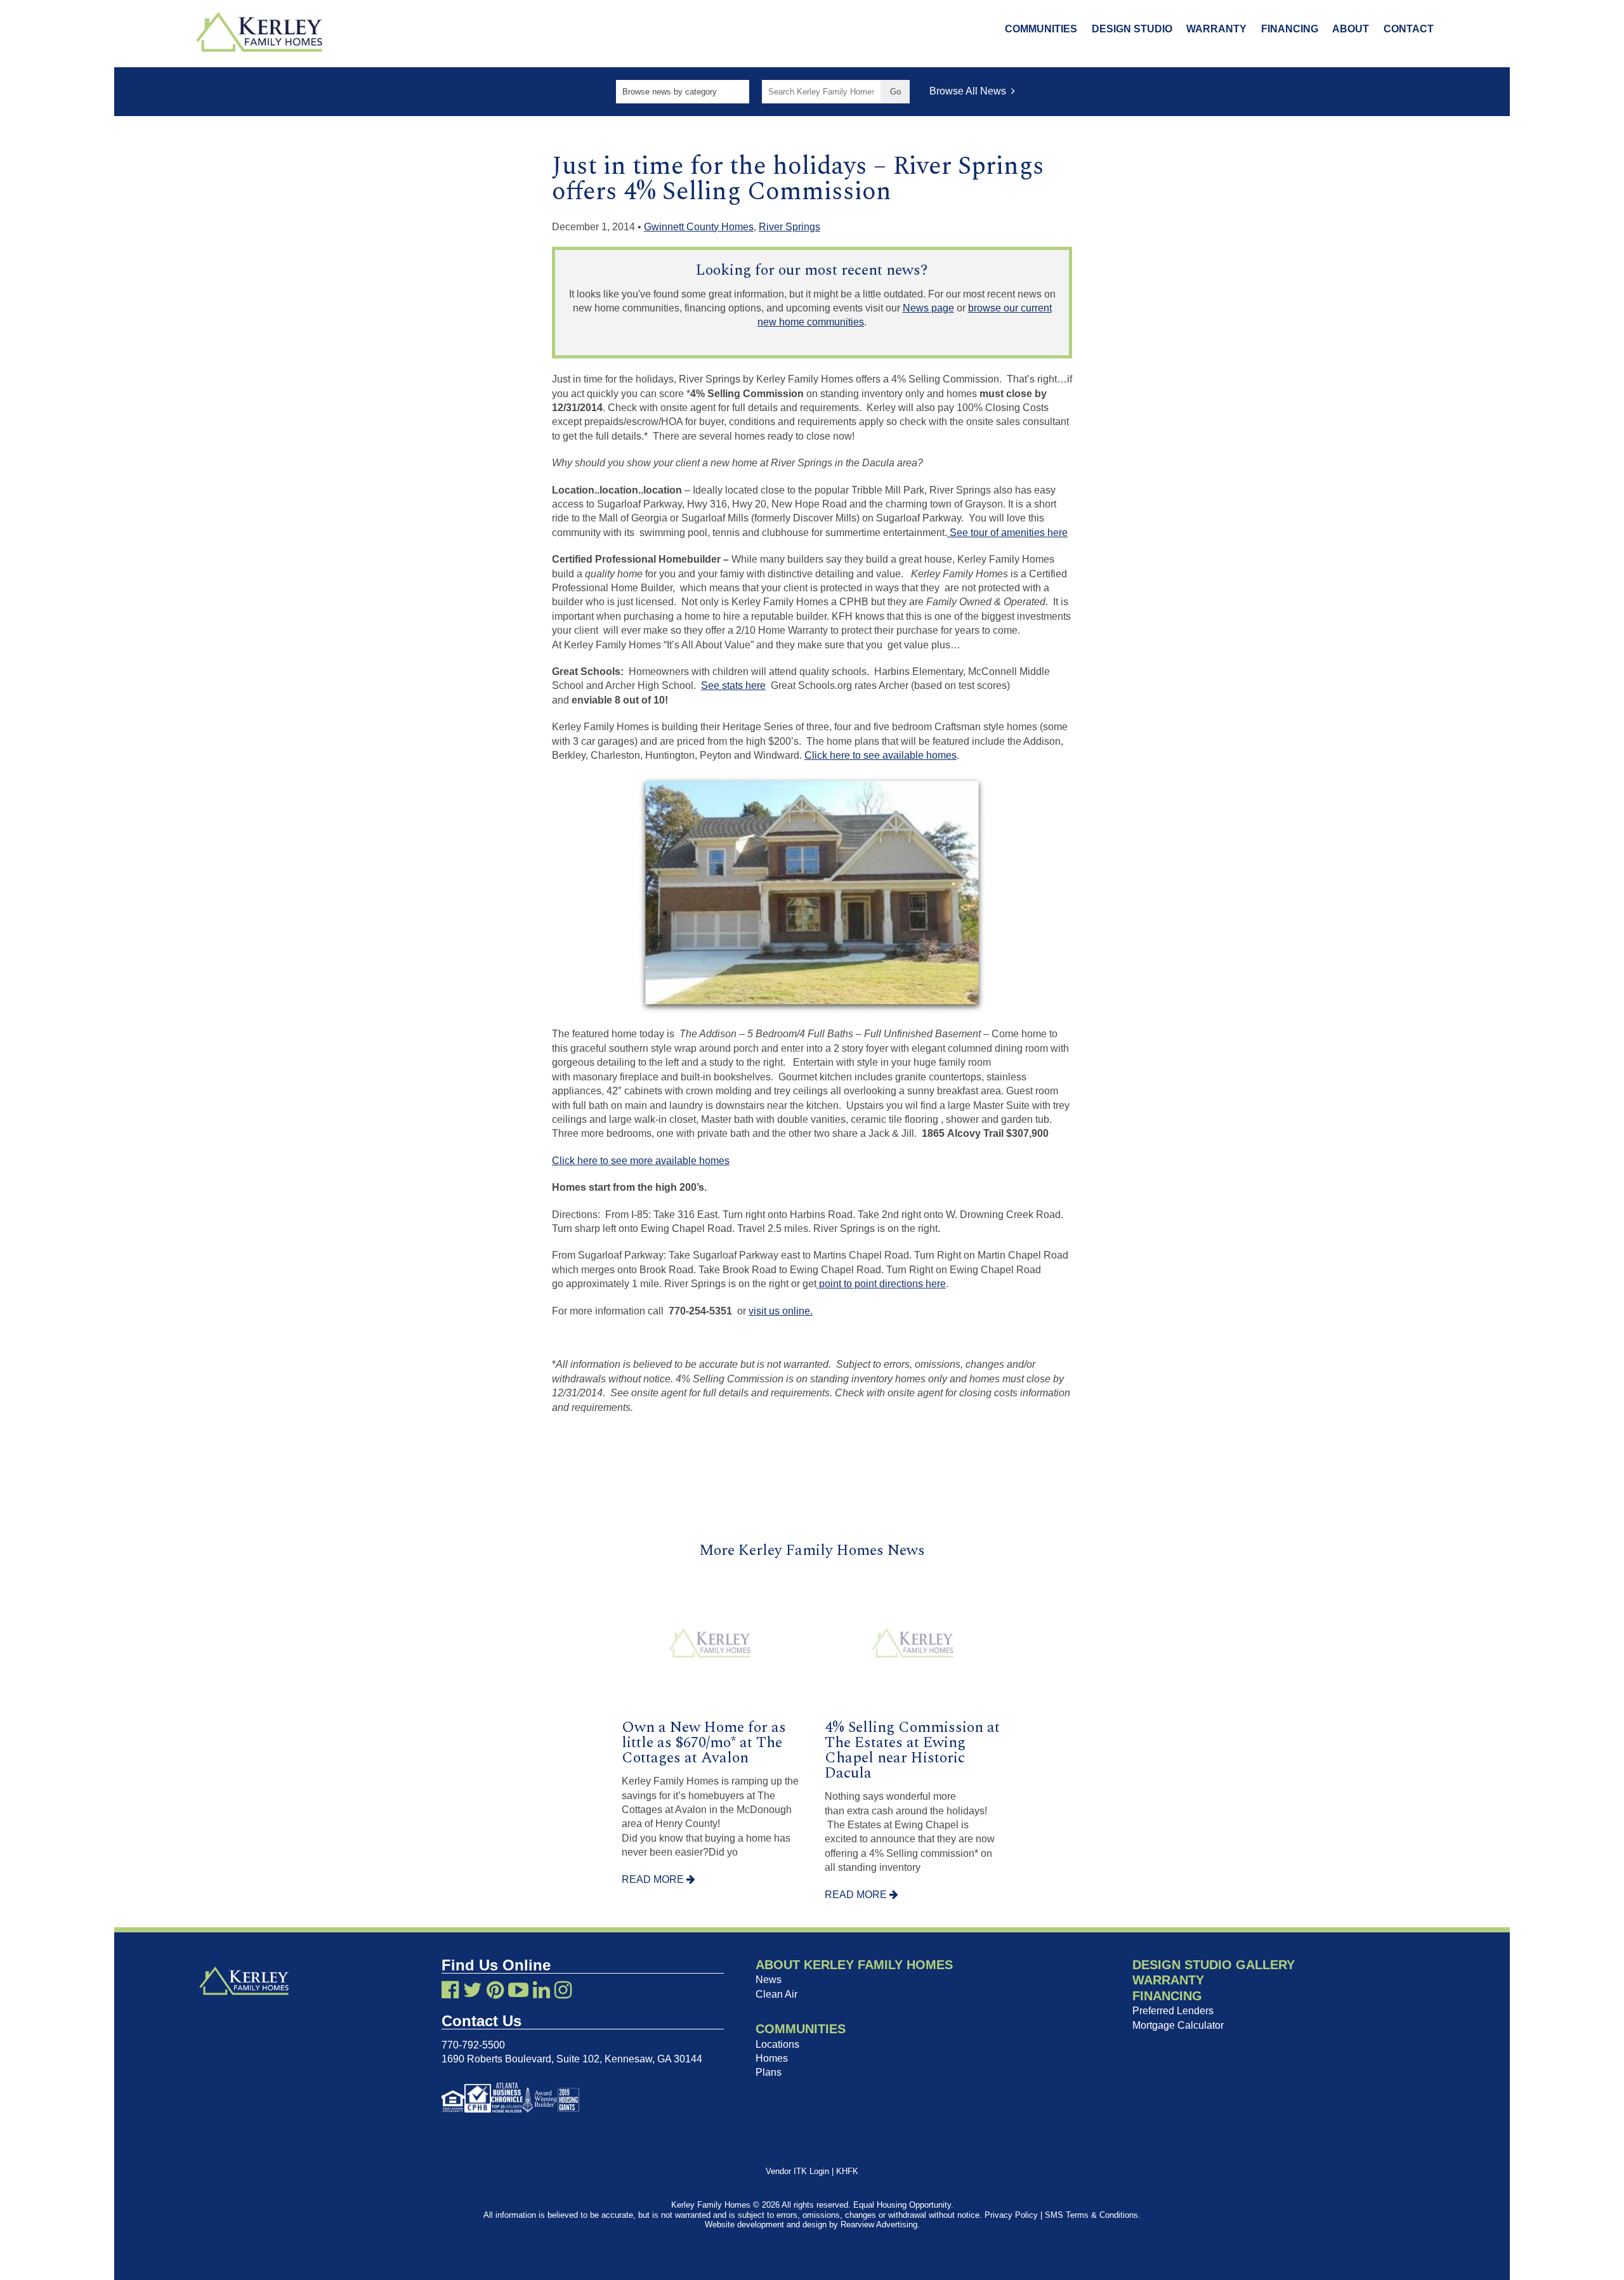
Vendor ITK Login (797, 2171)
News (769, 1980)
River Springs (789, 227)
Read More (654, 1879)
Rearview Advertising (879, 2224)
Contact (1409, 29)
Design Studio (1132, 29)
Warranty (1216, 29)
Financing (1290, 29)
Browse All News (970, 91)
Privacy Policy (1011, 2215)
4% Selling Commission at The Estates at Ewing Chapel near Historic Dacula (912, 1750)
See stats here (733, 685)
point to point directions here (881, 1284)
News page (928, 308)
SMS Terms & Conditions (1091, 2215)
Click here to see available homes (881, 755)
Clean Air (776, 1994)
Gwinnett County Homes (699, 227)
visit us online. (781, 1311)
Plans (769, 2072)
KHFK (847, 2171)
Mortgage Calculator (1178, 2025)
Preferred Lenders (1173, 2011)
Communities (1041, 29)
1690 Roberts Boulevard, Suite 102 (521, 2059)
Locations (777, 2044)
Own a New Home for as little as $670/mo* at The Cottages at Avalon (704, 1743)
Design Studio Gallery (1214, 1965)
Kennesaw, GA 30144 (653, 2059)
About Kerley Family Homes (854, 1965)
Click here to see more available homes (641, 1161)
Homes (772, 2058)
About (1351, 29)
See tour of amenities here (1007, 533)
